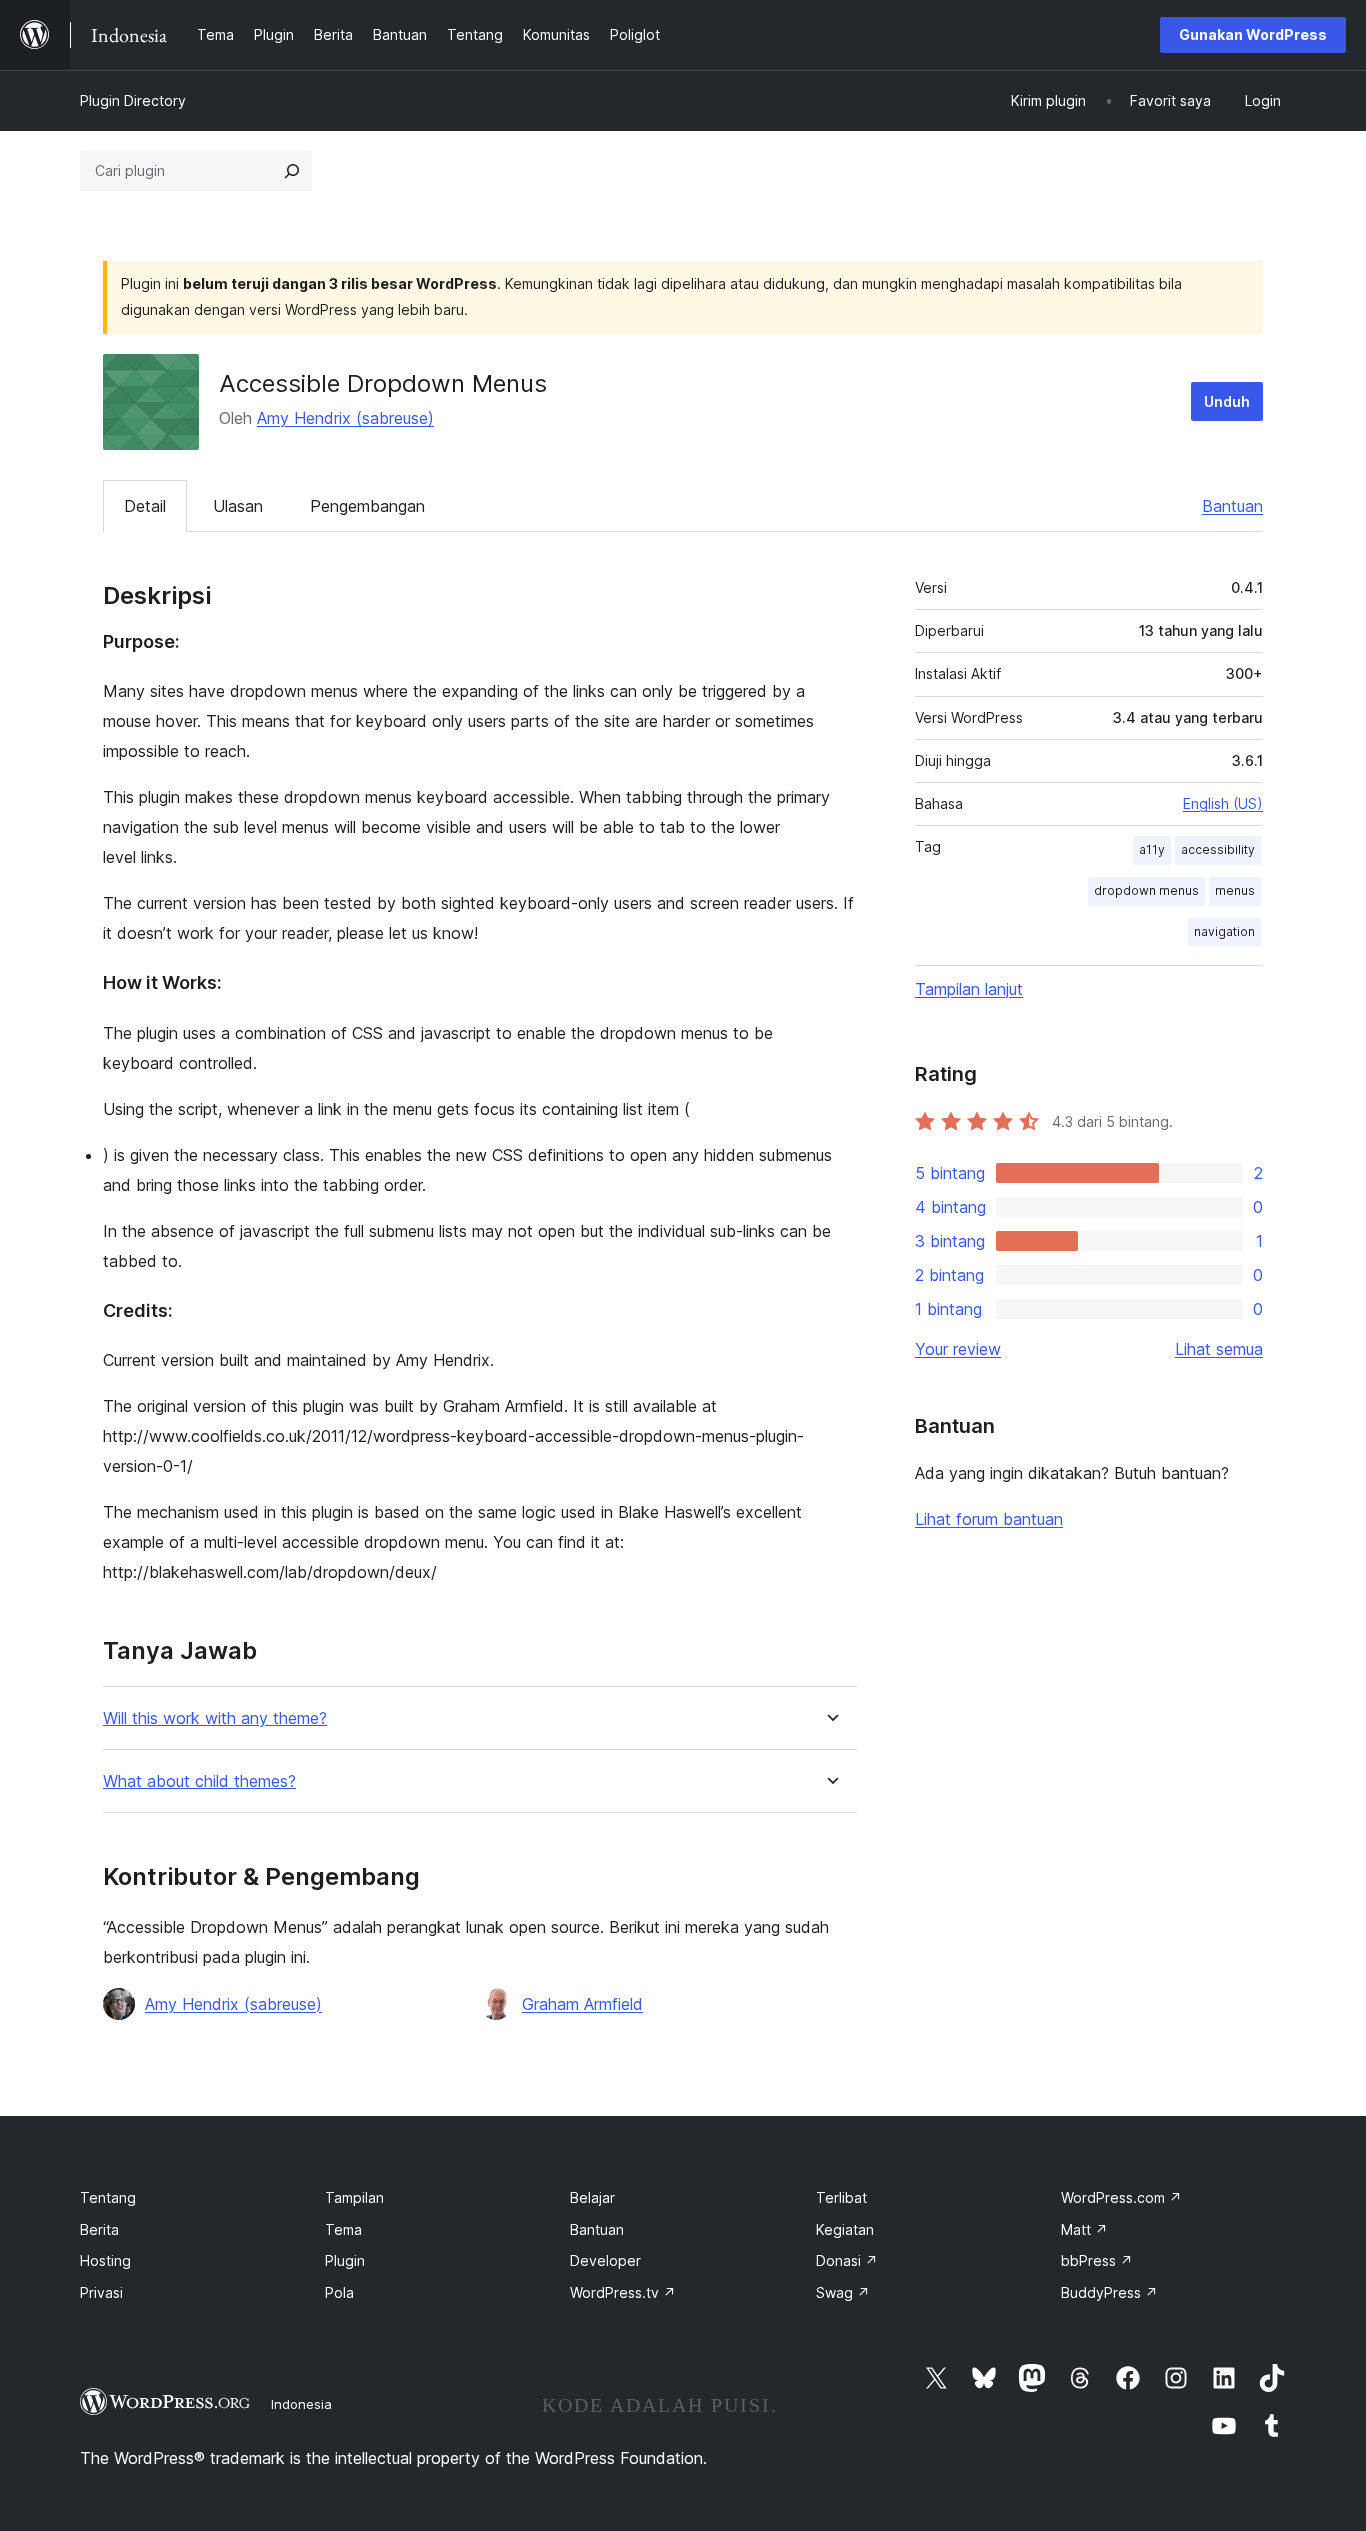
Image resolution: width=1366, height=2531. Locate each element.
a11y (1152, 849)
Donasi (847, 2260)
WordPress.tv (623, 2292)
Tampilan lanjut (969, 989)
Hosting (105, 2260)
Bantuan (1232, 506)
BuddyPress (1109, 2292)
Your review (958, 1349)
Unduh (1227, 401)
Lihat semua (1219, 1349)
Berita (99, 2229)
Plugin (345, 2260)
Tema (343, 2229)
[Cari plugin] (292, 171)
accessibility (1218, 849)
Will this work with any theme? (215, 1718)
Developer (605, 2260)
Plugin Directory (133, 100)
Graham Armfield (582, 2004)
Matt (1084, 2229)
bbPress (1097, 2260)
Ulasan (238, 506)
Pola (339, 2292)
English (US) (1223, 803)
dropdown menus (1146, 890)
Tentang (108, 2197)
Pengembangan (367, 506)
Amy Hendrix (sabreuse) (345, 418)
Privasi (101, 2292)
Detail (145, 506)
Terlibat (841, 2197)
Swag (843, 2292)
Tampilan (354, 2197)
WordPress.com (1121, 2197)
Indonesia (301, 2404)
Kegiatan (845, 2229)
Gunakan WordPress (1253, 34)
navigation (1224, 931)
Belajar (592, 2197)
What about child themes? (199, 1781)
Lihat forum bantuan (989, 1519)
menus (1235, 890)
